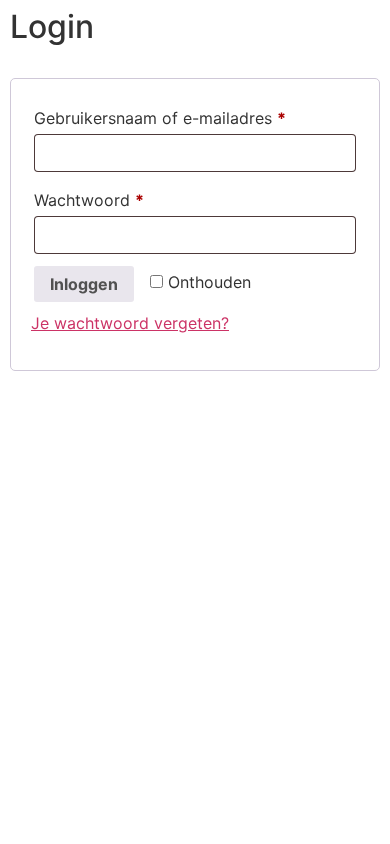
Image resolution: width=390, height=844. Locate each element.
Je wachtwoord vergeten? (130, 323)
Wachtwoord (114, 199)
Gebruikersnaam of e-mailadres (185, 117)
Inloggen (84, 284)
